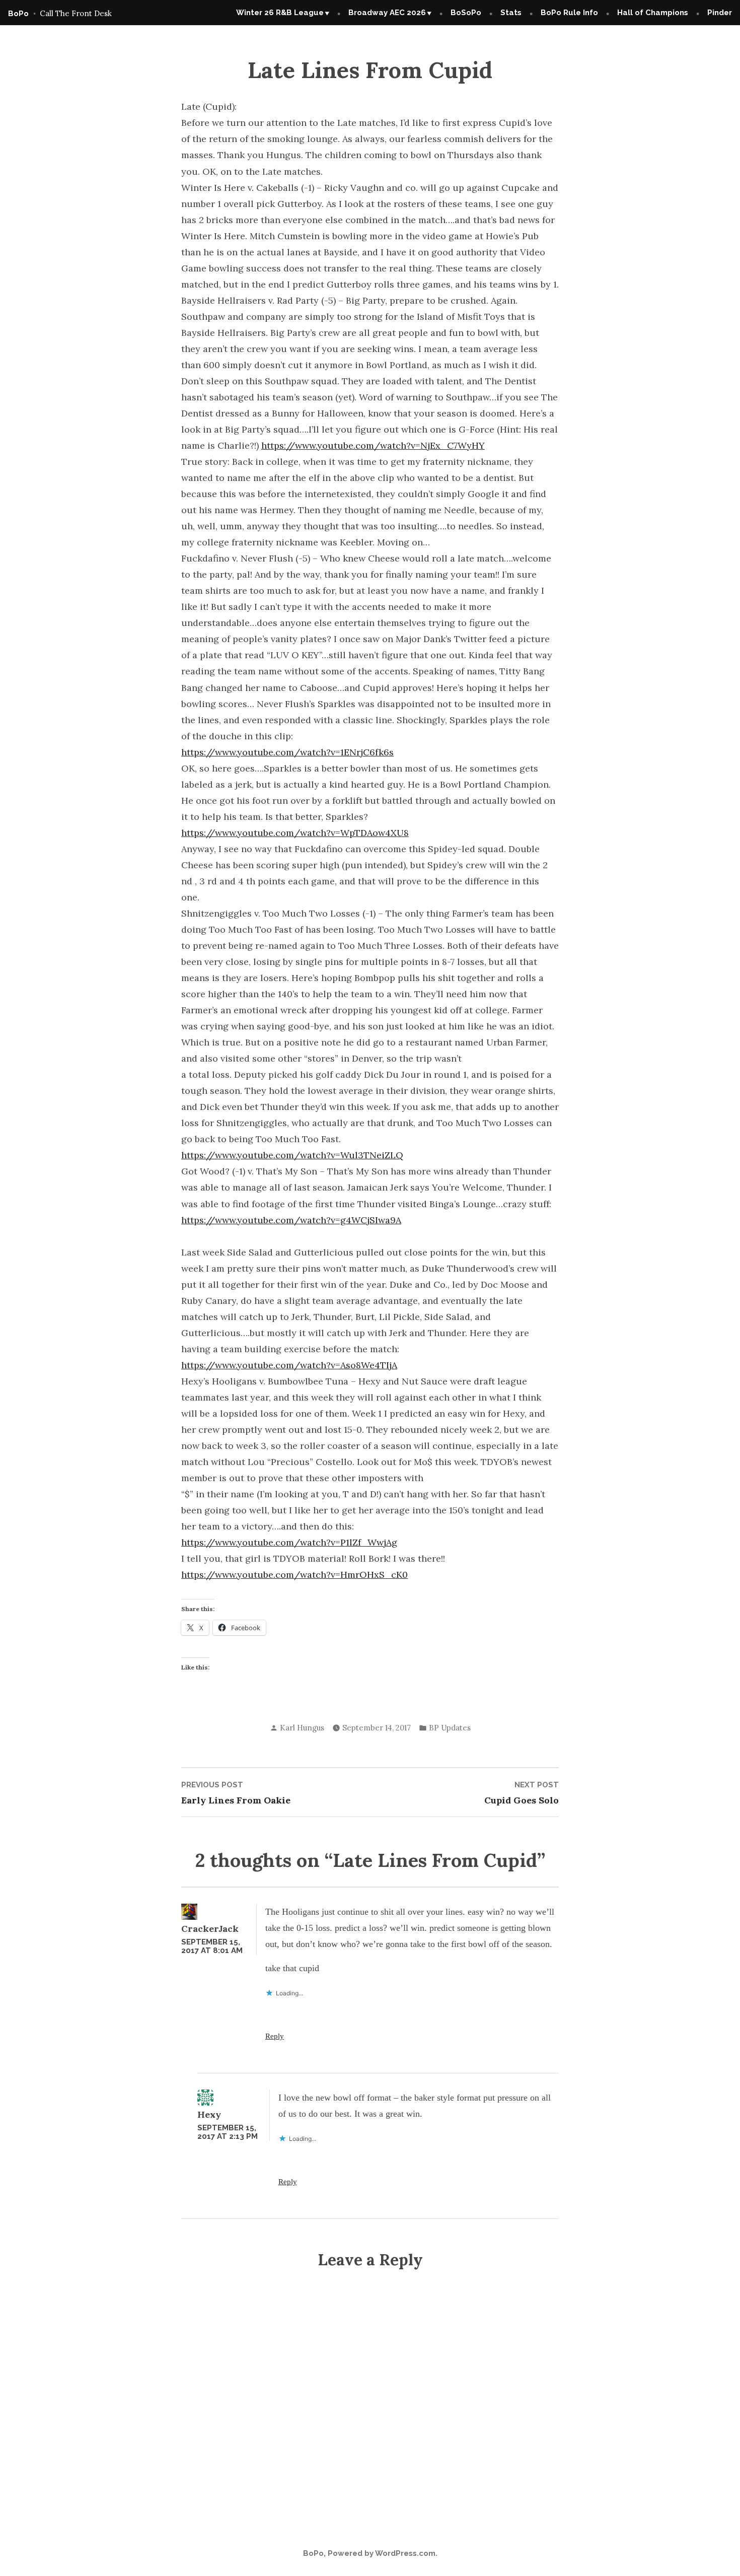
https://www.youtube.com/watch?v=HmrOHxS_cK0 (294, 1575)
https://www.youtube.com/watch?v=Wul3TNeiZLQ (292, 1155)
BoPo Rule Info (569, 13)
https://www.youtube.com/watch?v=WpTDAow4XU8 (295, 833)
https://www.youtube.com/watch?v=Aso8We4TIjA (289, 1365)
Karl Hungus (302, 1728)
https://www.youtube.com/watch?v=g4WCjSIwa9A (291, 1220)
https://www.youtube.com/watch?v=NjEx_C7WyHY (373, 445)
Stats (511, 13)
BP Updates (450, 1728)
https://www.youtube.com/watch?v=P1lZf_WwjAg (289, 1542)
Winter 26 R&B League (280, 13)
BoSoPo (466, 13)
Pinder (720, 13)
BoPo (18, 14)
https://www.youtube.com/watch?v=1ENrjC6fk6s (287, 752)
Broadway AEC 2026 (387, 13)
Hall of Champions (653, 13)
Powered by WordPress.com (382, 2553)
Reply (275, 2036)
